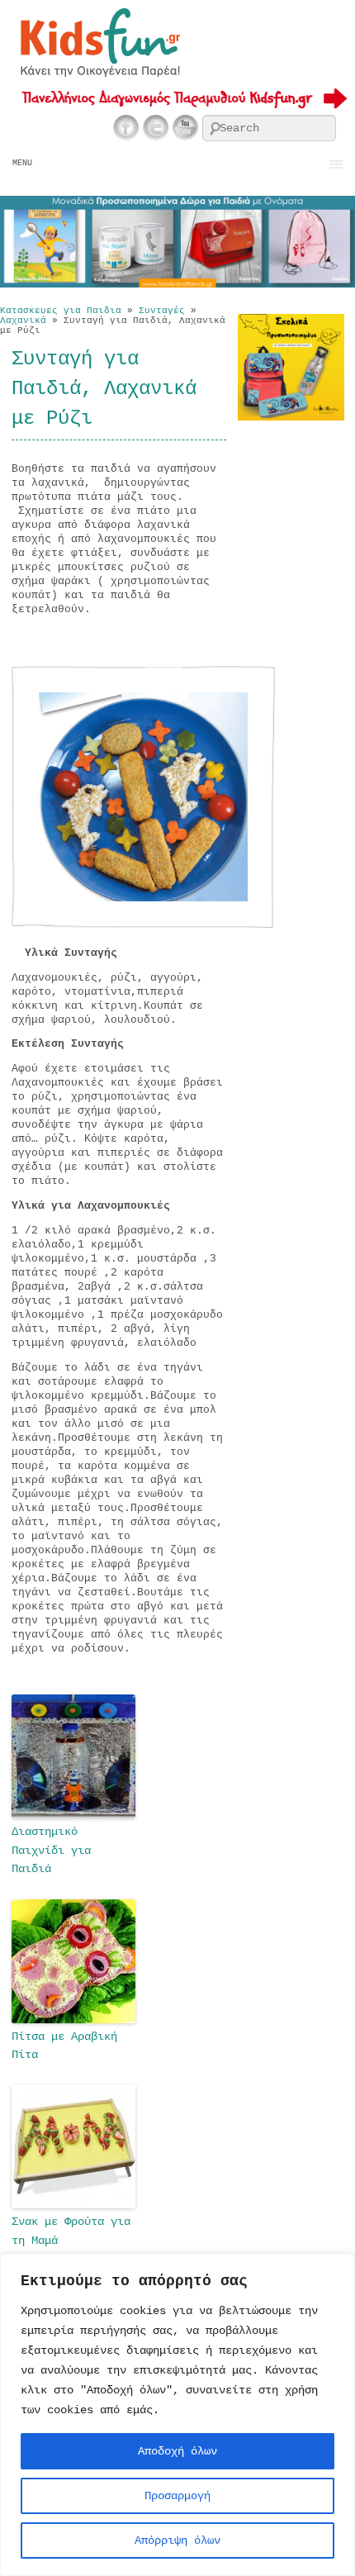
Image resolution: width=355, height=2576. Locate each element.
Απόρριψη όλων (177, 2540)
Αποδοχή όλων (177, 2451)
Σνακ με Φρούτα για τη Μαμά (71, 2231)
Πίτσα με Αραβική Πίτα (64, 2046)
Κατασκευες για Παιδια (61, 311)
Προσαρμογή (177, 2496)
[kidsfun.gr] (99, 74)
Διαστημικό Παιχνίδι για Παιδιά (51, 1850)
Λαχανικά (23, 321)
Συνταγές (162, 311)
